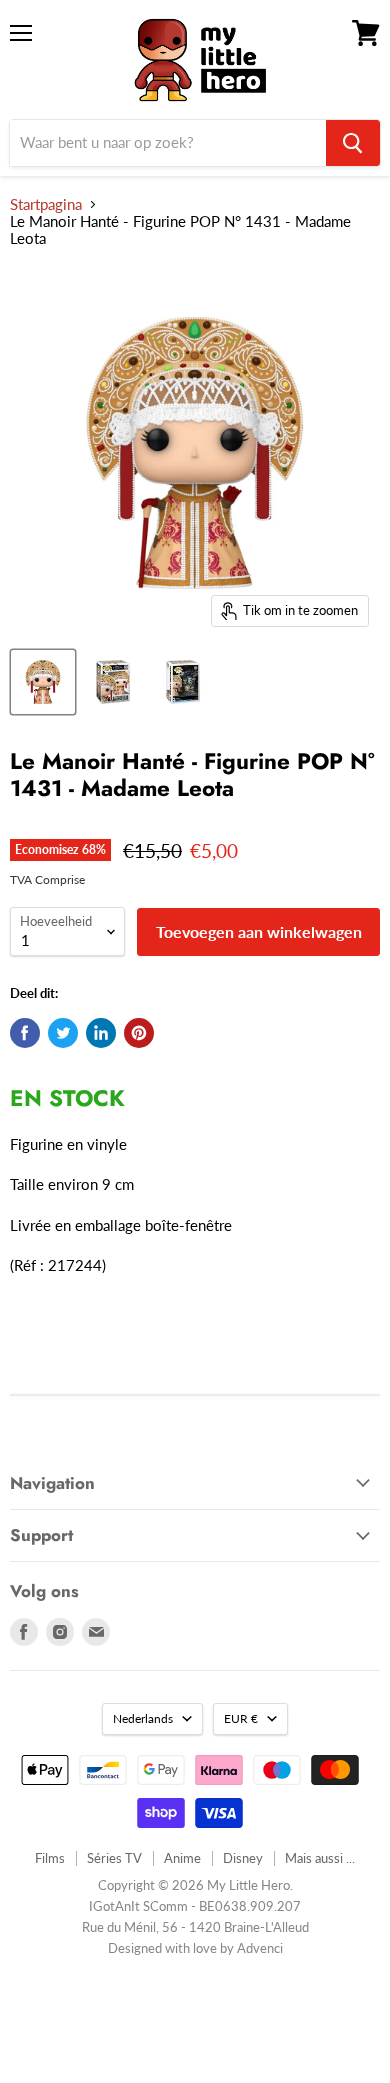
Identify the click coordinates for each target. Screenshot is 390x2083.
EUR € (241, 1718)
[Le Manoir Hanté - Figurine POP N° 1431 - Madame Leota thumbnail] (43, 682)
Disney (243, 1858)
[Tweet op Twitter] (63, 1033)
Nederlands (143, 1718)
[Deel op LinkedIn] (101, 1033)
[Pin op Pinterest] (139, 1033)
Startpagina (46, 204)
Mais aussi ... (320, 1858)
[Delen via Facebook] (25, 1033)
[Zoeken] (353, 143)
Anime (182, 1858)
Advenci (260, 1948)
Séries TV (114, 1858)
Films (50, 1858)
